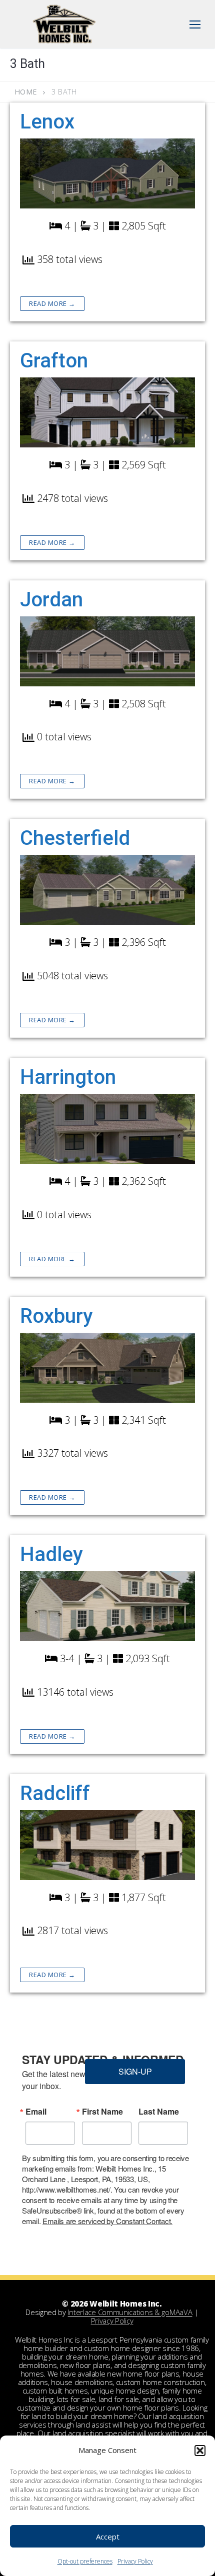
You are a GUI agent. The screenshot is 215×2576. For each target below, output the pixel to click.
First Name (102, 2112)
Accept (108, 2537)
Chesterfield (75, 838)
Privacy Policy (135, 2561)
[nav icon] (195, 24)
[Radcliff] (107, 1845)
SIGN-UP (135, 2071)
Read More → (52, 303)
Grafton (54, 361)
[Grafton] (107, 412)
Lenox (47, 122)
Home (26, 92)
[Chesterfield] (107, 890)
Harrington (68, 1077)
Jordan (51, 600)
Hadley (51, 1554)
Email (36, 2112)
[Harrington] (107, 1129)
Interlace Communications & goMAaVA (130, 2312)
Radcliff (55, 1793)
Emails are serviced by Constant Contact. (107, 2221)
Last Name (159, 2112)
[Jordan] (107, 651)
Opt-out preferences (85, 2561)
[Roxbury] (107, 1368)
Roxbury (56, 1316)
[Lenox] (107, 173)
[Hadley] (107, 1606)
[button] (200, 2451)
